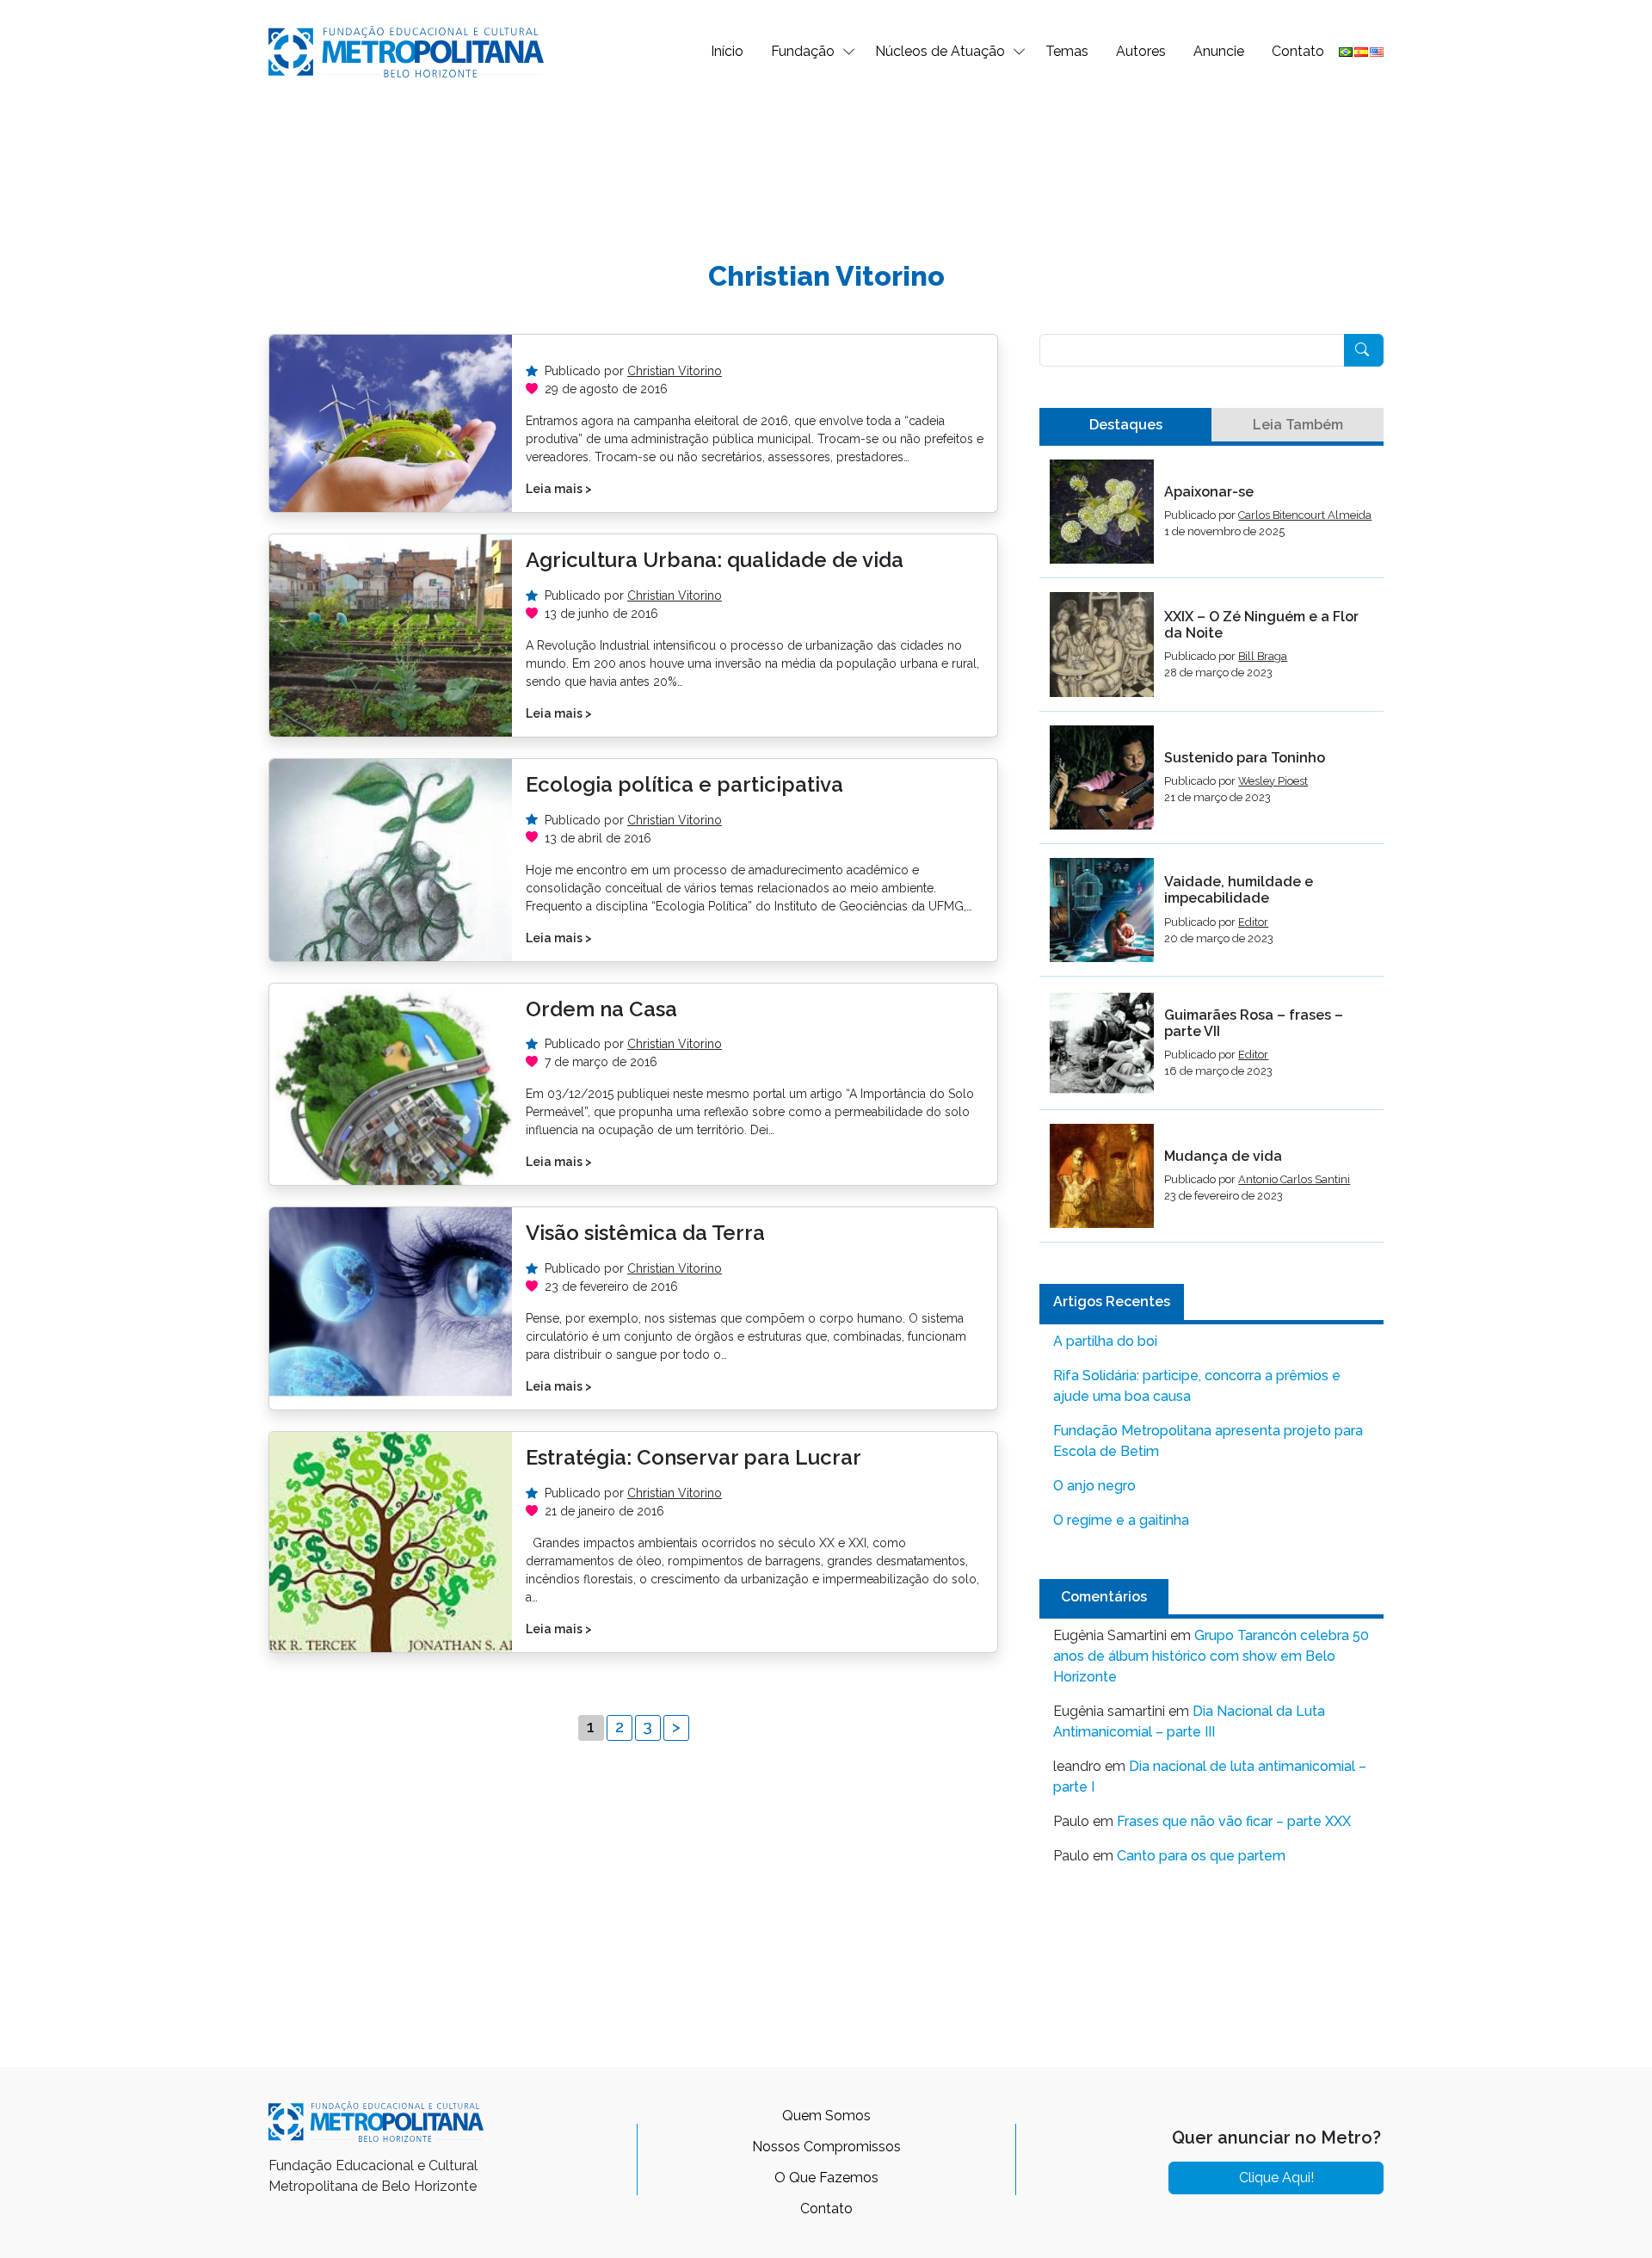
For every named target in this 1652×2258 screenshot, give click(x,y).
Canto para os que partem (1201, 1856)
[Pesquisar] (1364, 350)
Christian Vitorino (675, 371)
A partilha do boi (1105, 1341)
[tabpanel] (1211, 851)
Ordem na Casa (601, 1009)
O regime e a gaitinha (1121, 1520)
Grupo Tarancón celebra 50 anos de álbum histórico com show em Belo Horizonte (1211, 1656)
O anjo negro (1094, 1486)
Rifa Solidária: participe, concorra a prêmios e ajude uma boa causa (1197, 1386)
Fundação (803, 51)
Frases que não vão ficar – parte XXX (1234, 1821)
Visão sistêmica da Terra (645, 1233)
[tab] (1125, 425)
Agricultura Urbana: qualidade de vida (715, 560)
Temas (1067, 51)
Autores (1141, 51)
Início (727, 51)
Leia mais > (559, 489)
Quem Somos (826, 2116)
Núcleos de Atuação (940, 51)
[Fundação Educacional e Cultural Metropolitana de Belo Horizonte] (406, 50)
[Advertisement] (826, 160)
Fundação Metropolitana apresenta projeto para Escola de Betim (1208, 1441)
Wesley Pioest (1273, 781)
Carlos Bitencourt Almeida (1305, 515)
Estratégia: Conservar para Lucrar (693, 1457)
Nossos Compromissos (826, 2147)
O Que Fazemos (826, 2178)
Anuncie (1219, 51)
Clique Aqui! (1276, 2178)
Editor (1253, 922)
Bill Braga (1263, 656)
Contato (1298, 51)
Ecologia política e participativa (684, 784)
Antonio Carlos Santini (1294, 1179)
